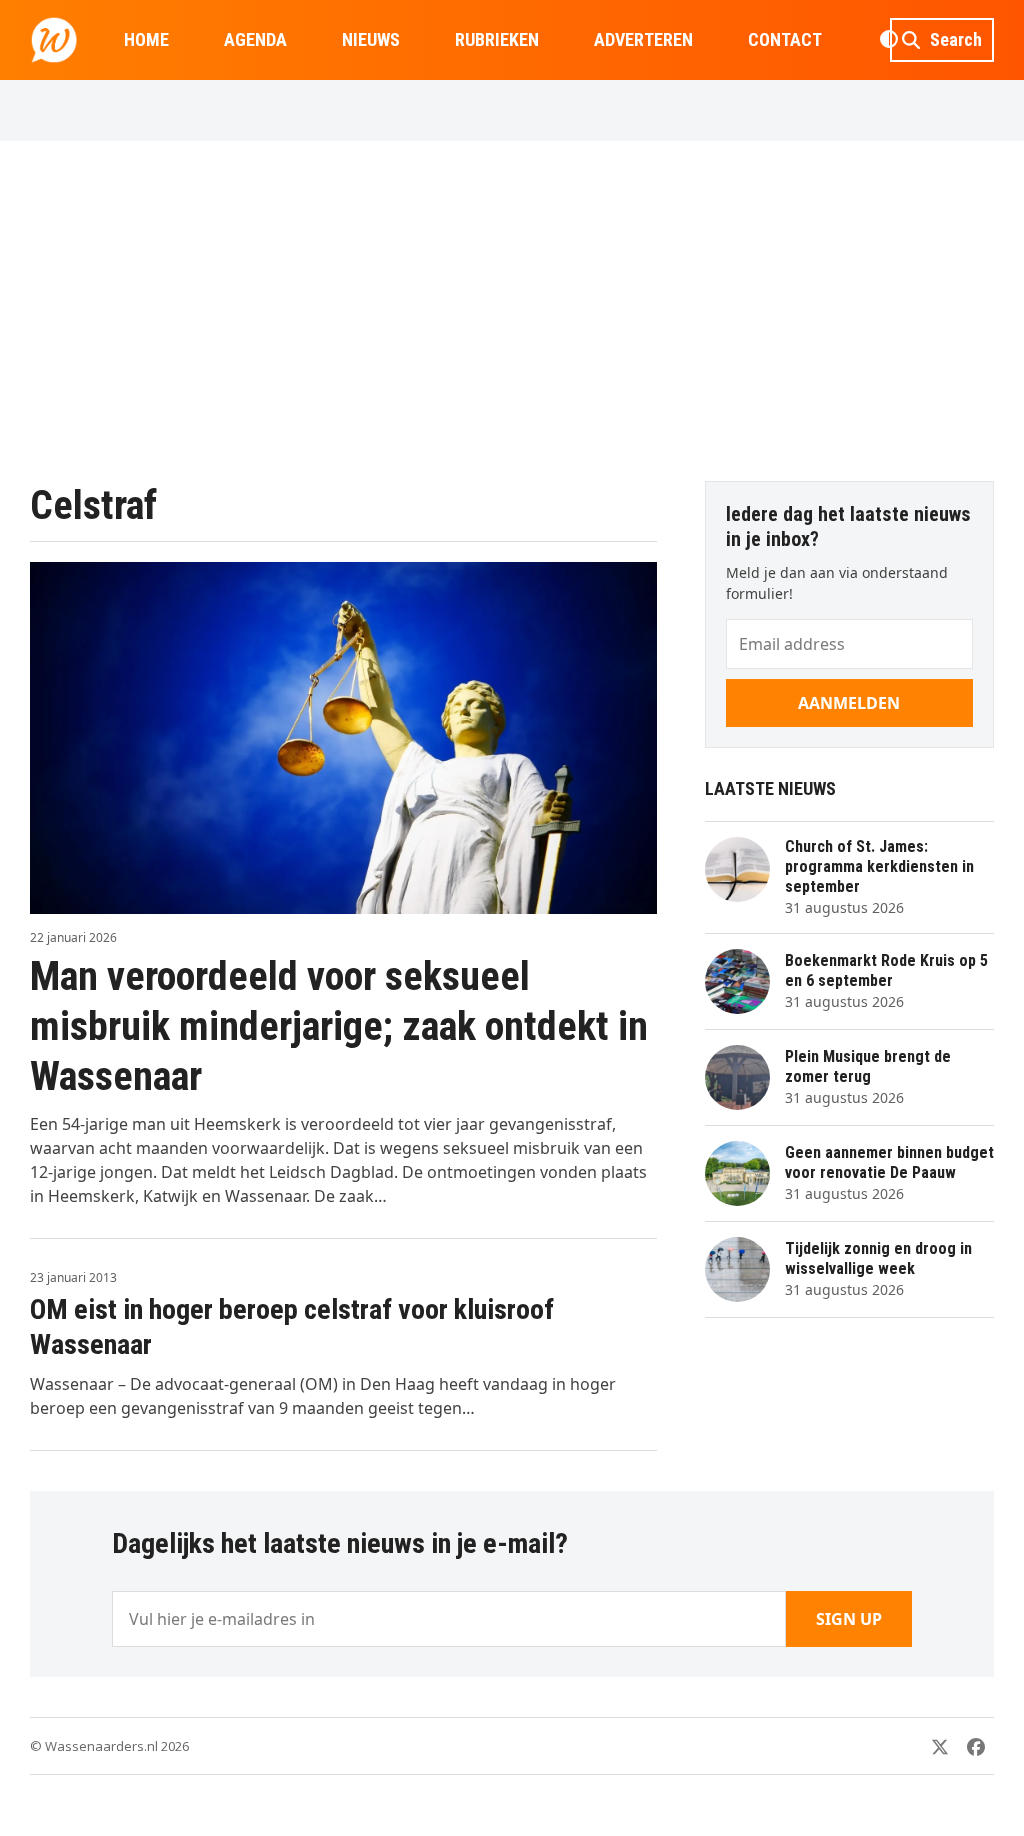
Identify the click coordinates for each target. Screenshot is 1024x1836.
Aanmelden (849, 703)
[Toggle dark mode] (888, 40)
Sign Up (849, 1619)
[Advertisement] (512, 311)
